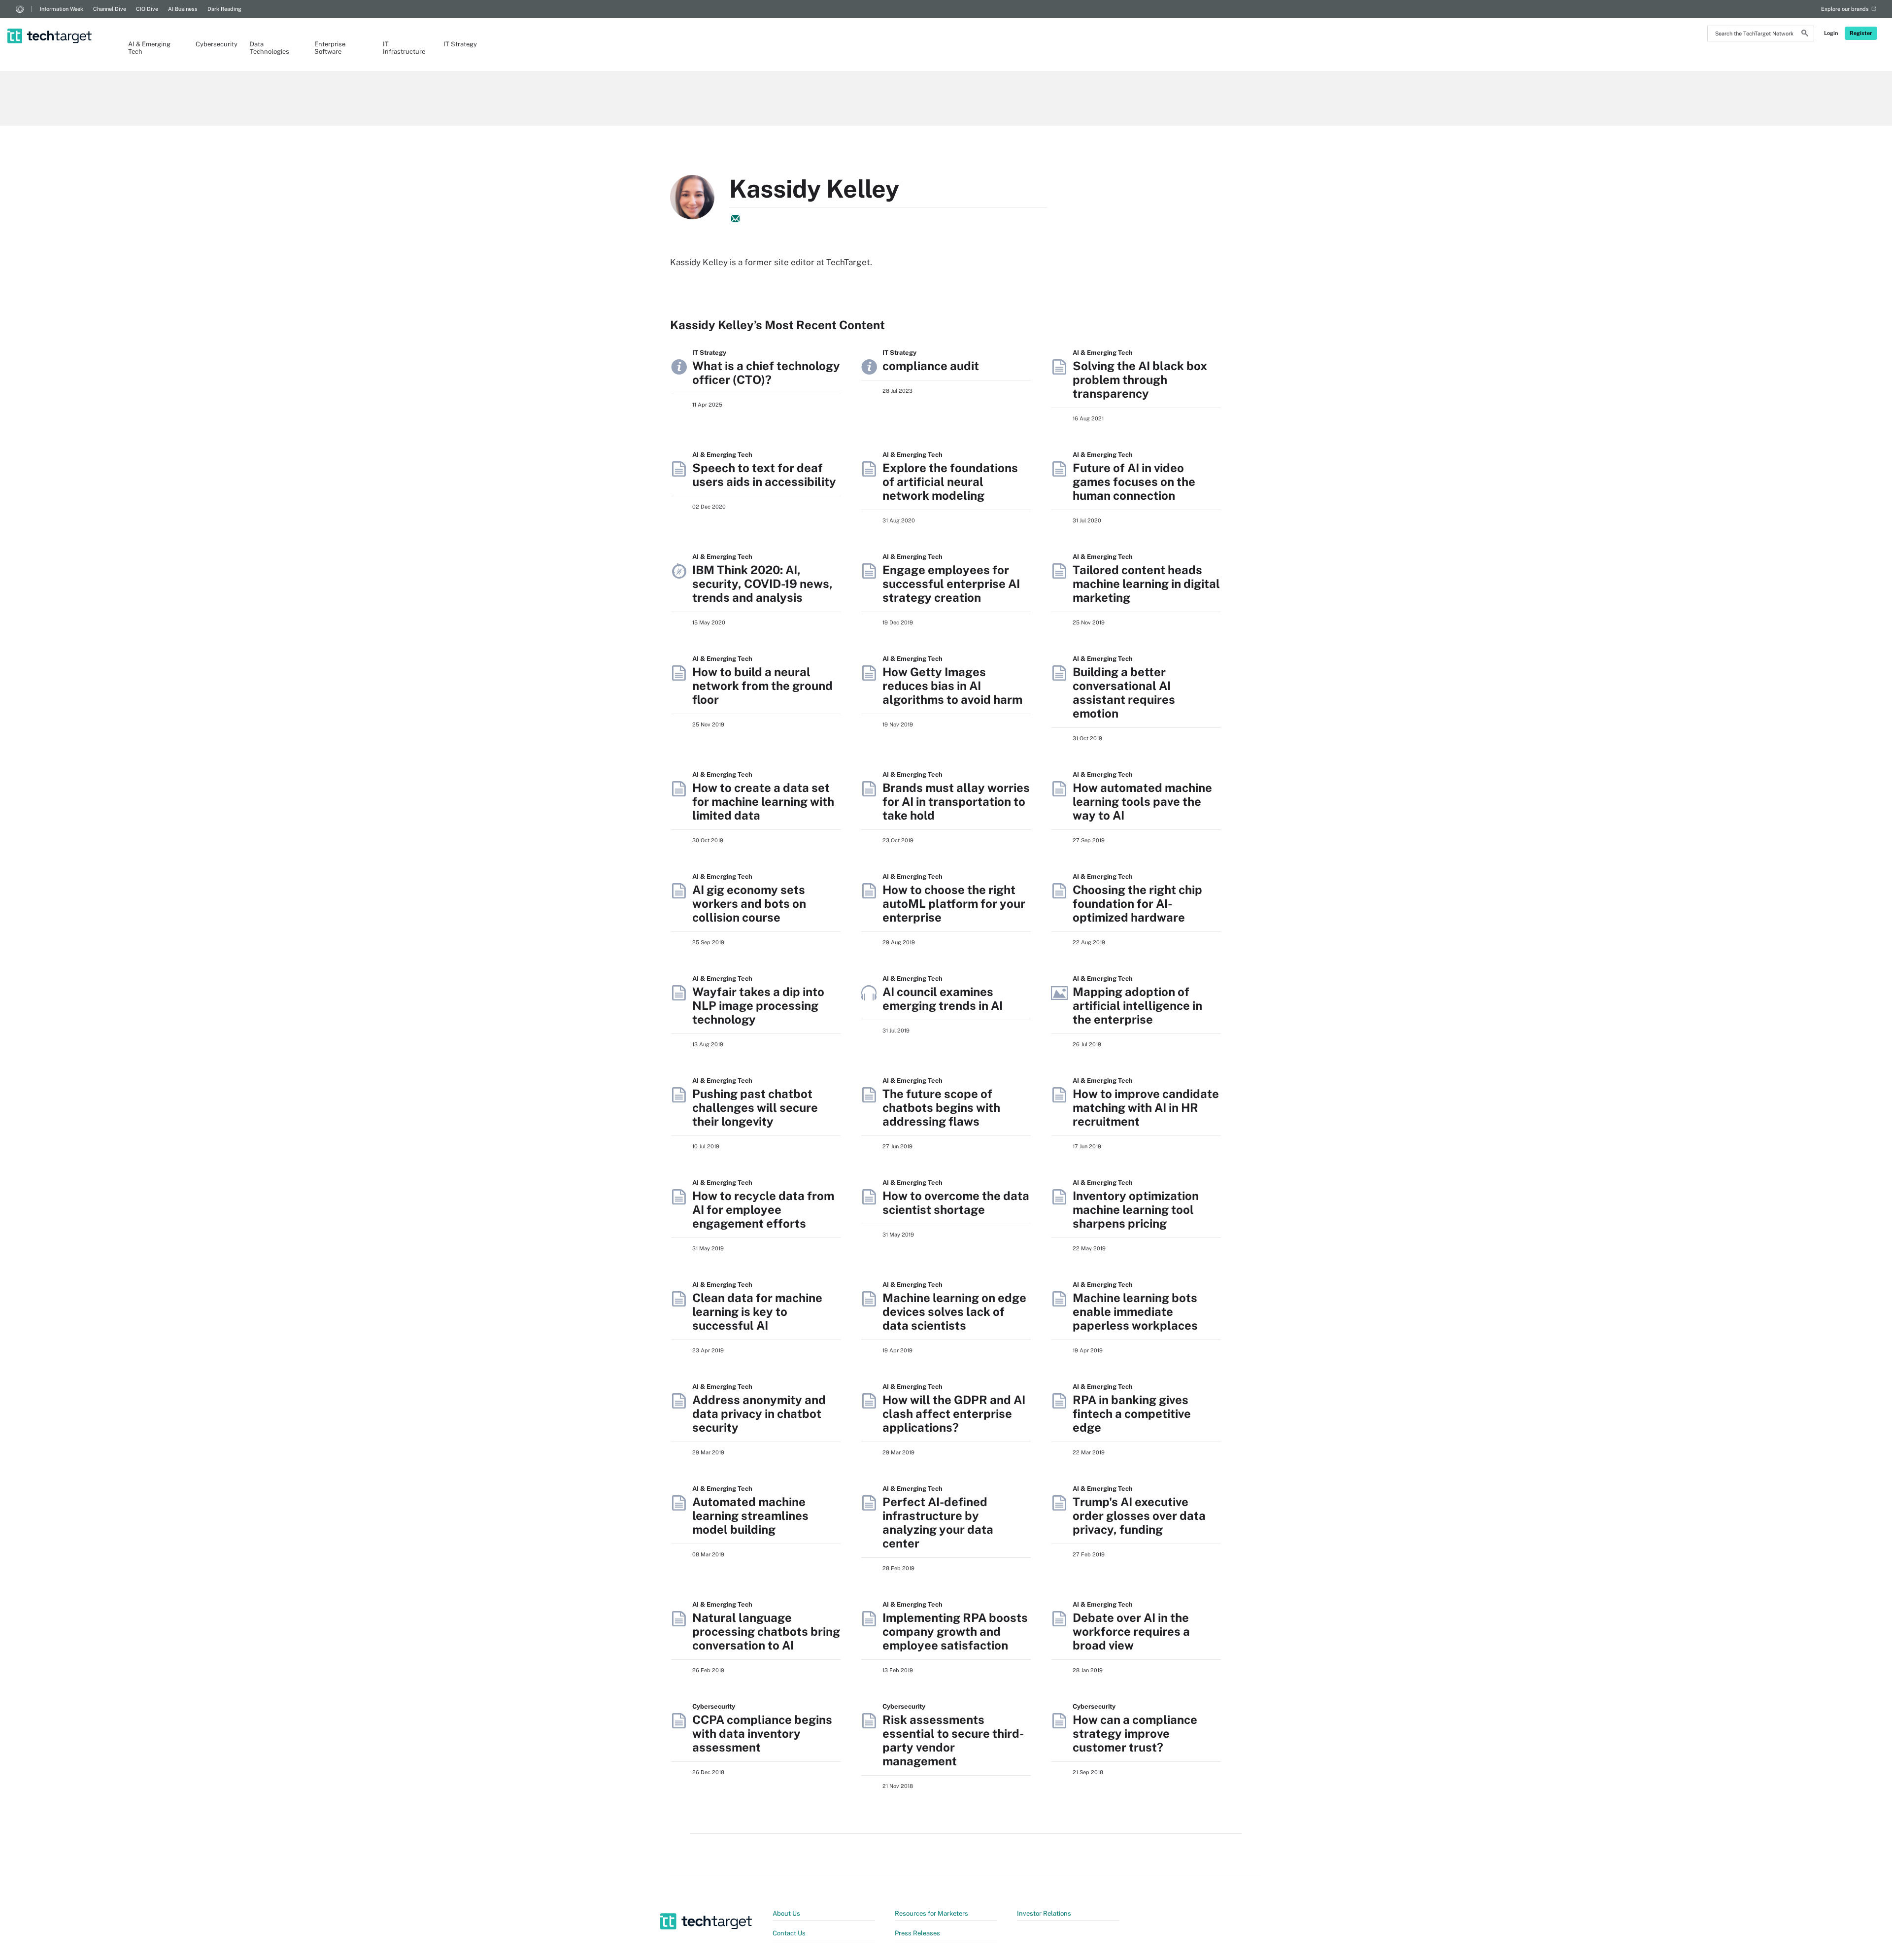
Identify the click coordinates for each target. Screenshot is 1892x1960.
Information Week (62, 9)
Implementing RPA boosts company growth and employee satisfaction (955, 1631)
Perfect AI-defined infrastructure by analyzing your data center (938, 1522)
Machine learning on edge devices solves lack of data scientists (954, 1311)
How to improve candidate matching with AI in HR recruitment (1146, 1107)
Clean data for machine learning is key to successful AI (757, 1311)
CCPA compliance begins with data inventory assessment (762, 1733)
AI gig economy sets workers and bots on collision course (749, 903)
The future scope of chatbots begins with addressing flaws (941, 1107)
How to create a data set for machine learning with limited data (763, 801)
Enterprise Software (330, 48)
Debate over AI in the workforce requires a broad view (1131, 1631)
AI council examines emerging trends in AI (943, 998)
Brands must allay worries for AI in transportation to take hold (956, 801)
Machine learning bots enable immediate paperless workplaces (1135, 1311)
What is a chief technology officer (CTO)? (766, 373)
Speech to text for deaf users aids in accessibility (764, 475)
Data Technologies (270, 48)
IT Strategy (460, 44)
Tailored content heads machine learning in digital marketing (1146, 584)
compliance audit (931, 366)
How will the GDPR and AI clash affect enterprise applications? (954, 1413)
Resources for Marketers (931, 1913)
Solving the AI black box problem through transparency (1140, 379)
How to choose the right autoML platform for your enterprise (954, 903)
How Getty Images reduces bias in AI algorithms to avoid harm (952, 686)
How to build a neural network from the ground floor (762, 686)
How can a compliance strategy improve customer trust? (1135, 1733)
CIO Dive (147, 9)
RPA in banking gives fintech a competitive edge (1132, 1413)
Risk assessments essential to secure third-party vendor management (953, 1740)
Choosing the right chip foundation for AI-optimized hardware (1137, 903)
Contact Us (789, 1933)
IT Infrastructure (403, 48)
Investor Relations (1044, 1913)
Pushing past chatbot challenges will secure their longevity (755, 1107)
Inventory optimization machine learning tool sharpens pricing (1136, 1209)
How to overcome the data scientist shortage (956, 1203)
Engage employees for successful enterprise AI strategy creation (951, 584)
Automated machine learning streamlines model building (750, 1515)
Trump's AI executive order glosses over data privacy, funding (1139, 1515)
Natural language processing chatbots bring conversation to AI (766, 1631)
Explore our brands (1845, 9)
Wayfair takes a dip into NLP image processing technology (758, 1005)
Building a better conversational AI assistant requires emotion (1124, 692)
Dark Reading (224, 9)
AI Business (183, 9)
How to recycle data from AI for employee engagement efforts (763, 1209)
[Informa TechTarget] (20, 9)
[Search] (1805, 34)
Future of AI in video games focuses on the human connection (1134, 481)
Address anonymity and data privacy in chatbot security (759, 1413)
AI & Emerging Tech (149, 48)
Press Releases (917, 1933)
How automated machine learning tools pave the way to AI (1142, 801)
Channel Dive (110, 9)
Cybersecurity (213, 44)
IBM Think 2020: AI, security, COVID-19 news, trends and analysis (762, 584)
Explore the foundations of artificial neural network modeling (950, 481)
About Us (786, 1913)
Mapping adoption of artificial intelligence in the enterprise (1137, 1005)
